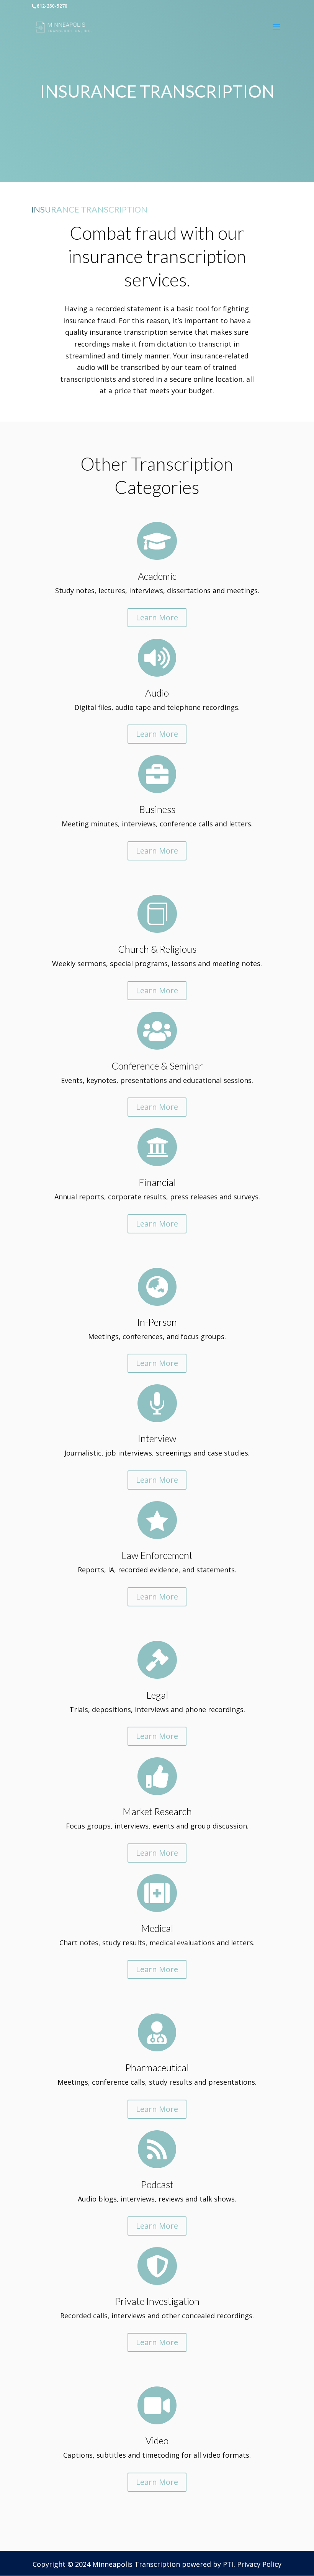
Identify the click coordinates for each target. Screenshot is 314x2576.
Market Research (157, 1811)
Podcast (157, 2184)
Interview (157, 1438)
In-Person (157, 1322)
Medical (157, 1928)
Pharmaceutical (157, 2067)
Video (157, 2440)
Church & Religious (157, 949)
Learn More (157, 617)
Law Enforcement (157, 1555)
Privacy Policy (259, 2564)
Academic (157, 576)
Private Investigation (157, 2301)
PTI (228, 2564)
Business (157, 809)
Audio (157, 693)
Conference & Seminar (157, 1066)
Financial (157, 1182)
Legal (157, 1695)
